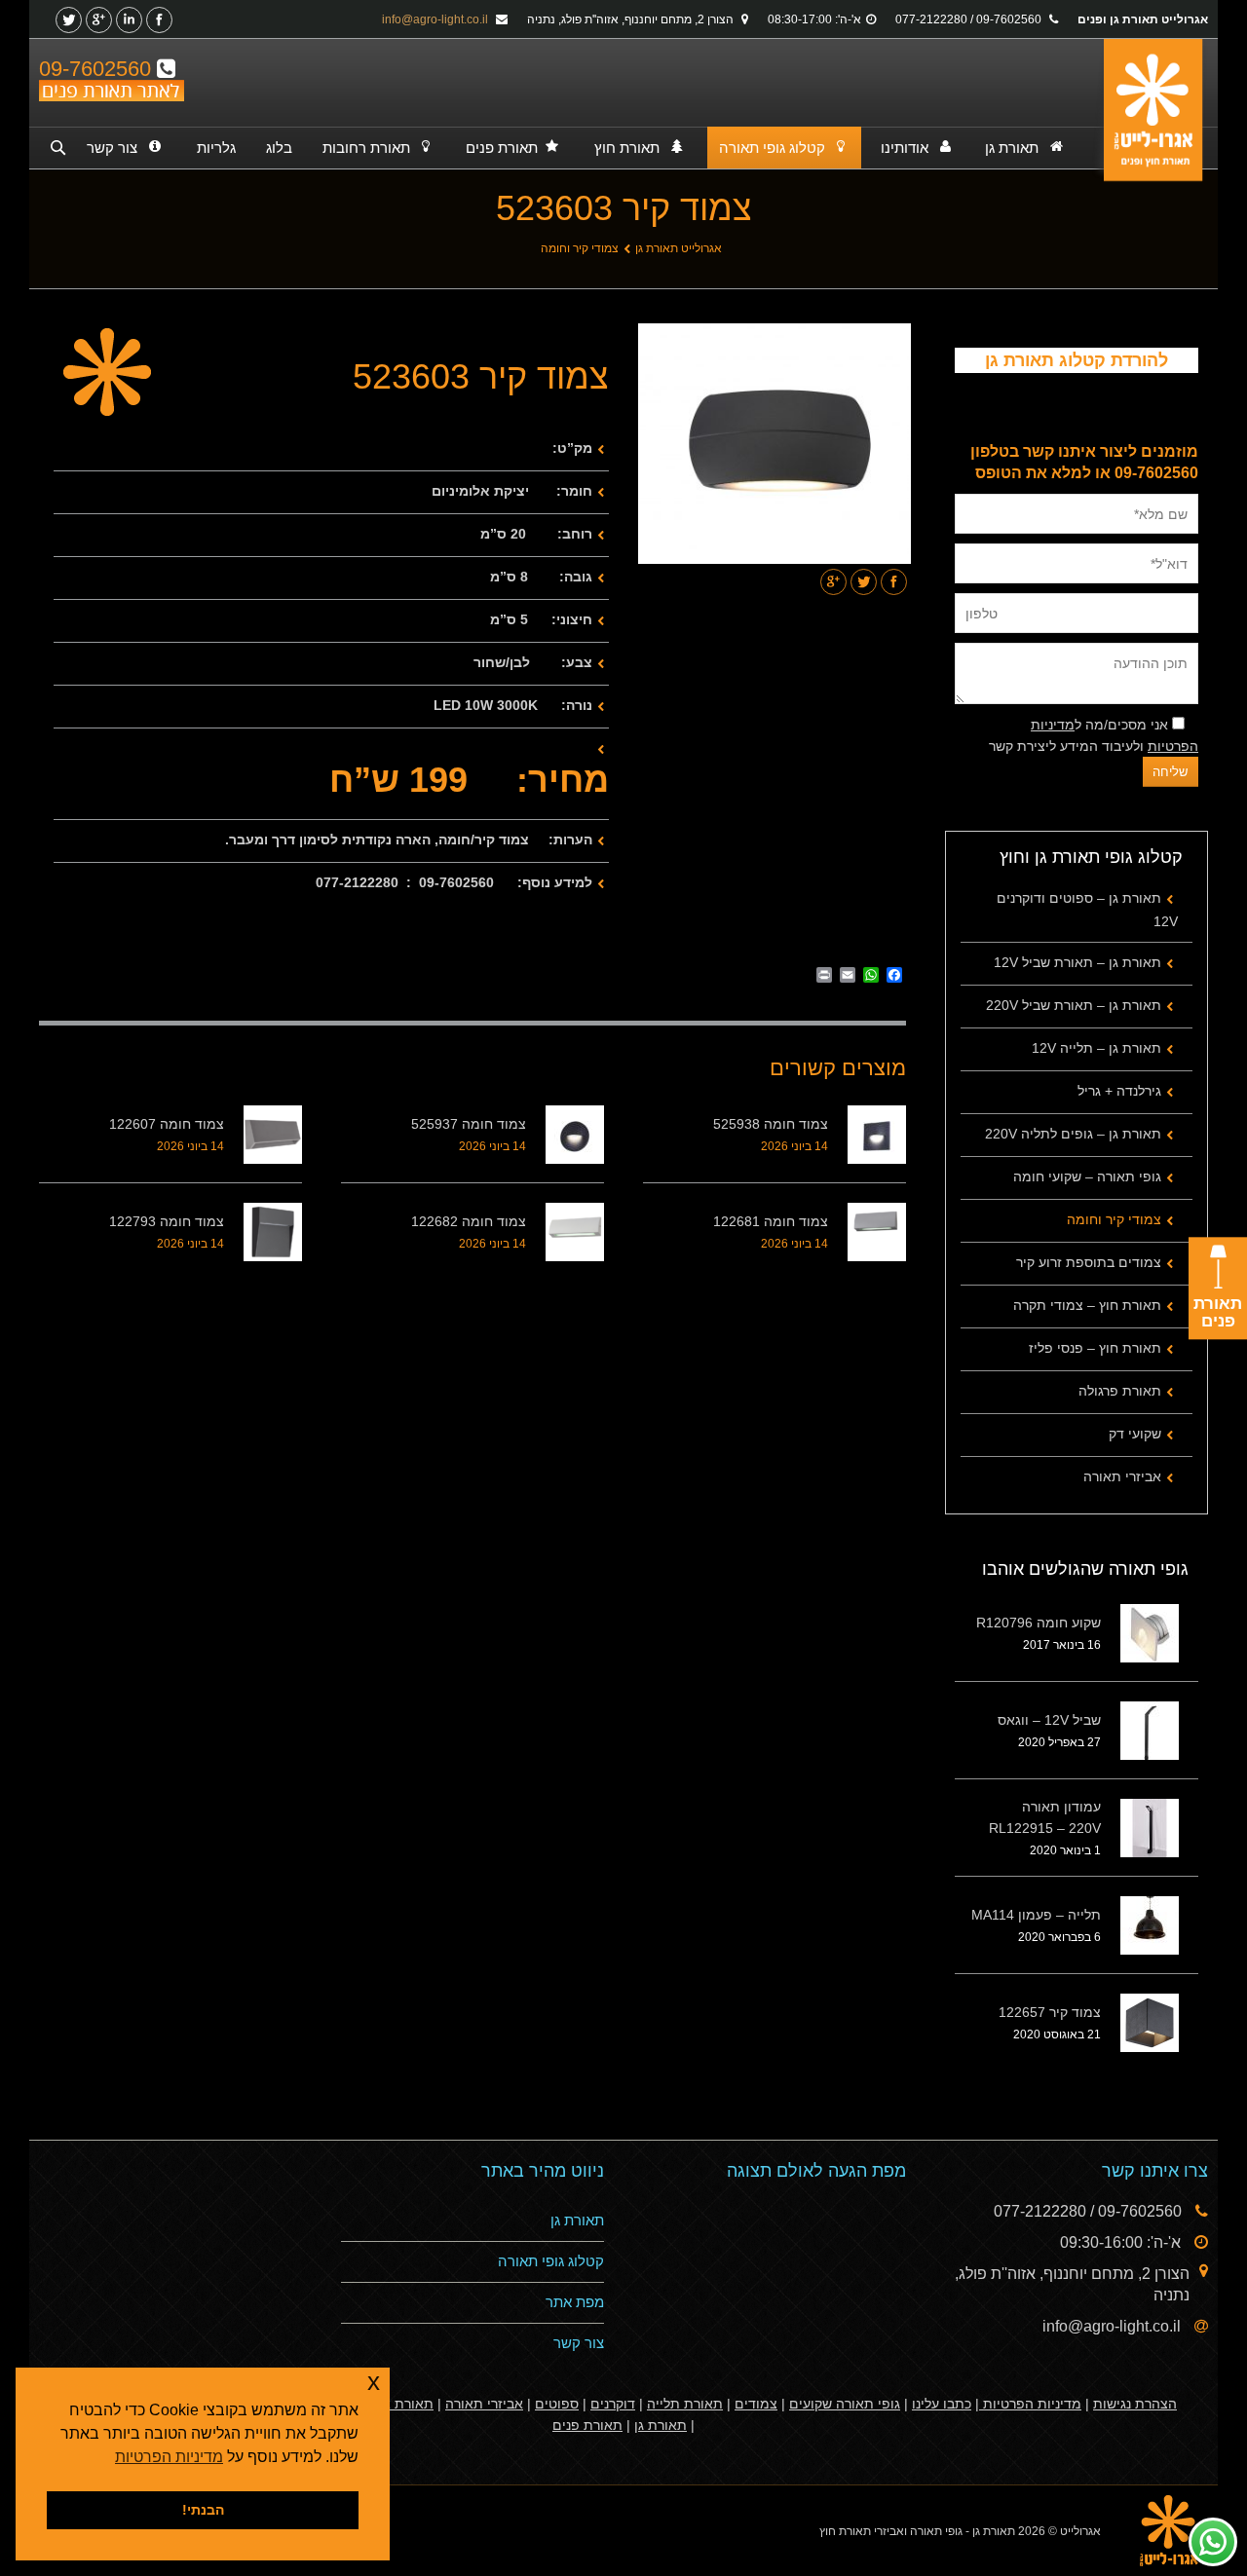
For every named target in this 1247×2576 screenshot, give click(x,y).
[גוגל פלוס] (99, 20)
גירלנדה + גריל (1119, 1091)
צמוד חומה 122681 (771, 1221)
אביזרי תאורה (1122, 1476)
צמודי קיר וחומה (580, 248)
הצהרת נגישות (1135, 2404)
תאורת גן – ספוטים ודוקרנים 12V (1087, 910)
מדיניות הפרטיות (1030, 2404)
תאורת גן (577, 2220)
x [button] (374, 2382)
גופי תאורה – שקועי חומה (1087, 1176)
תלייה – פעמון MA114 (1036, 1915)
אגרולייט (1080, 2531)
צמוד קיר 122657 (1050, 2012)
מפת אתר (575, 2302)
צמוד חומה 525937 (469, 1124)
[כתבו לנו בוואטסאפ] (1213, 2542)
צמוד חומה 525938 (771, 1124)
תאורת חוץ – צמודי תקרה (1087, 1305)
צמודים (756, 2404)
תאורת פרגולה (1120, 1391)
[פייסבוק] (159, 20)
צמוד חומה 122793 (167, 1221)
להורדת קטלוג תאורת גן (1077, 360)
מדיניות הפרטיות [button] (169, 2457)
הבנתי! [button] (203, 2510)
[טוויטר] (69, 20)
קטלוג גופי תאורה (551, 2261)
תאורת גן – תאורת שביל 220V (1074, 1005)
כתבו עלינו (942, 2404)
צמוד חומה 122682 (469, 1221)
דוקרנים (613, 2404)
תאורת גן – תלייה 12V (1096, 1048)
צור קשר (579, 2343)
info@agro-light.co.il (436, 19)
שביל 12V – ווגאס (1049, 1720)
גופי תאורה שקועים (845, 2404)
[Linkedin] (129, 20)
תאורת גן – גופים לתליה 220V (1073, 1134)
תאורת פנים (587, 2425)
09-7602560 (98, 69)
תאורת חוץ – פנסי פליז (1095, 1348)
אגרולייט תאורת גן (679, 248)
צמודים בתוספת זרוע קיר (1089, 1262)
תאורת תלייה (685, 2404)
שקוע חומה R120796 (1039, 1623)
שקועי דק (1135, 1434)
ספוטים (557, 2404)
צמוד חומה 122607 (167, 1124)
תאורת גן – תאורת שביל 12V (1077, 962)
